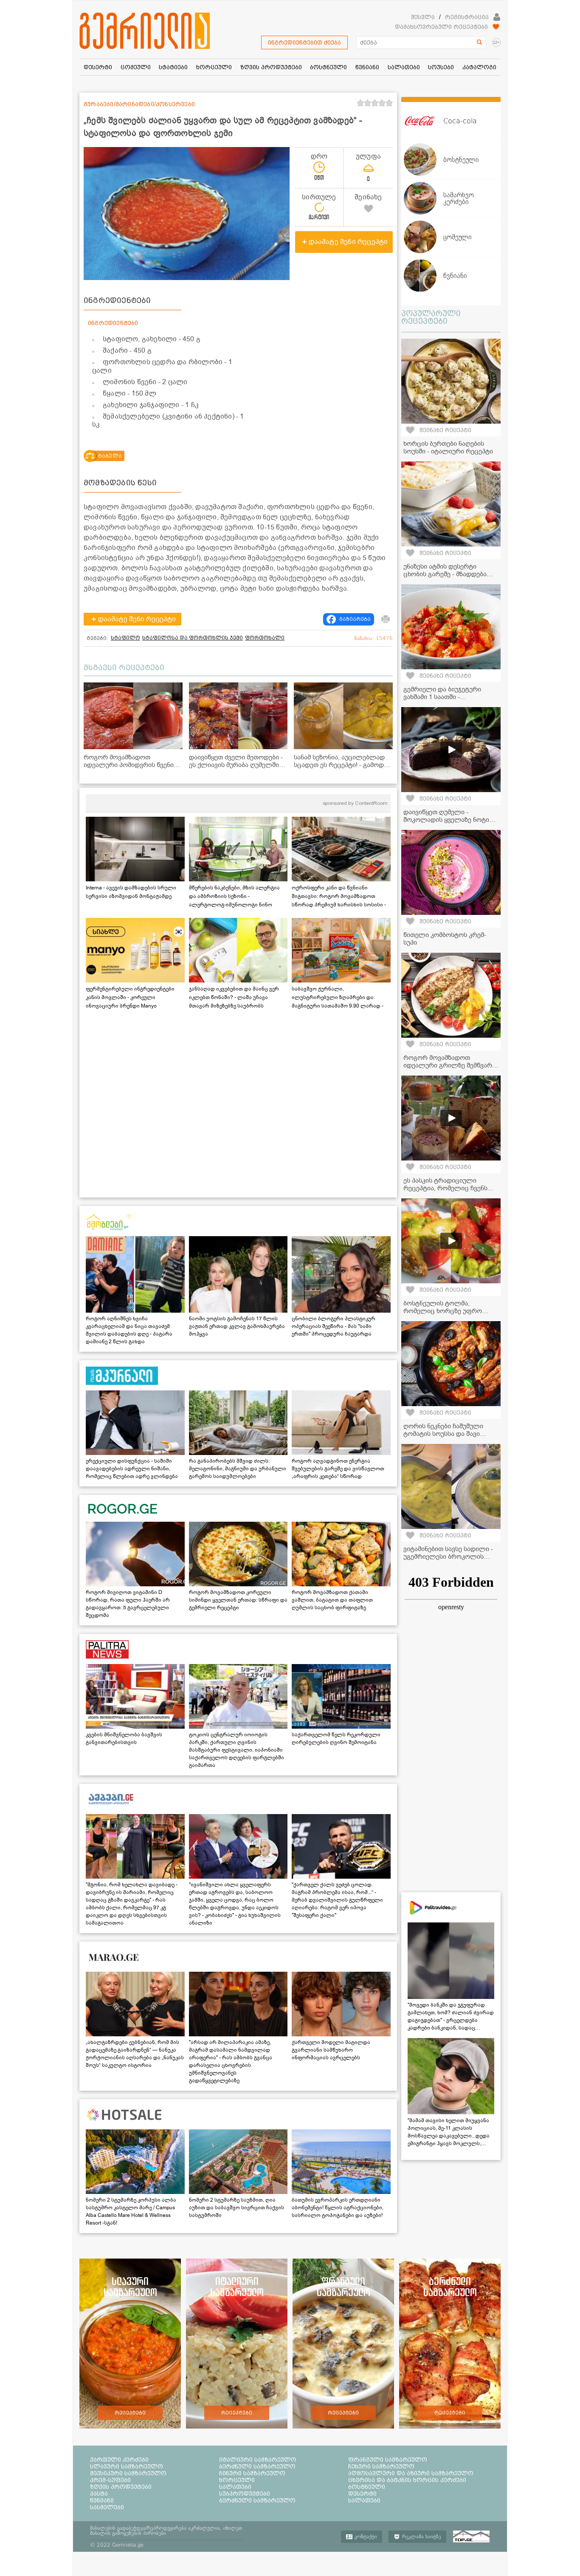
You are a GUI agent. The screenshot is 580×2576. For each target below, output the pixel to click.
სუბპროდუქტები (245, 2494)
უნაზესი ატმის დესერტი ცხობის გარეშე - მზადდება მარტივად (445, 574)
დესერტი (362, 2494)
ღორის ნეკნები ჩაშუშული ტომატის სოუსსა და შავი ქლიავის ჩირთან (443, 1434)
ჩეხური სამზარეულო (381, 2466)
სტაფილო (125, 638)
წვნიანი (102, 2500)
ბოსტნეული (367, 2487)
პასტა (99, 2494)
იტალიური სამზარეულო (258, 2460)
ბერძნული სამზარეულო (257, 2466)
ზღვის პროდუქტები (121, 2487)
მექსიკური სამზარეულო (128, 2473)
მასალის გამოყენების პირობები (128, 2533)
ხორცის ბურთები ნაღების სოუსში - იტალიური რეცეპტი (448, 447)
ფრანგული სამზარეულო (388, 2460)
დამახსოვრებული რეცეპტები (441, 27)
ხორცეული (237, 2480)
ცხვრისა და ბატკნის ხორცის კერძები (407, 2480)
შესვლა (423, 17)
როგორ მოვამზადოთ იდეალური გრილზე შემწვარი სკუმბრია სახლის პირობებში (449, 1065)
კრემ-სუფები (110, 2480)
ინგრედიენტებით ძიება (304, 42)
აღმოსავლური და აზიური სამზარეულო (411, 2473)
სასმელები (107, 2507)
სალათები (235, 2487)
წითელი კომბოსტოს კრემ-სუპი (445, 939)
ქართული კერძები (119, 2460)
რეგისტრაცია (467, 17)
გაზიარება (355, 619)
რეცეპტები (130, 2413)
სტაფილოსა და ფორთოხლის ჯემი (193, 638)
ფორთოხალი (265, 638)
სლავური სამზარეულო (127, 2466)
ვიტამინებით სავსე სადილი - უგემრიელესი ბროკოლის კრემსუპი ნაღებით (448, 1557)
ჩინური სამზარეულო (252, 2473)
